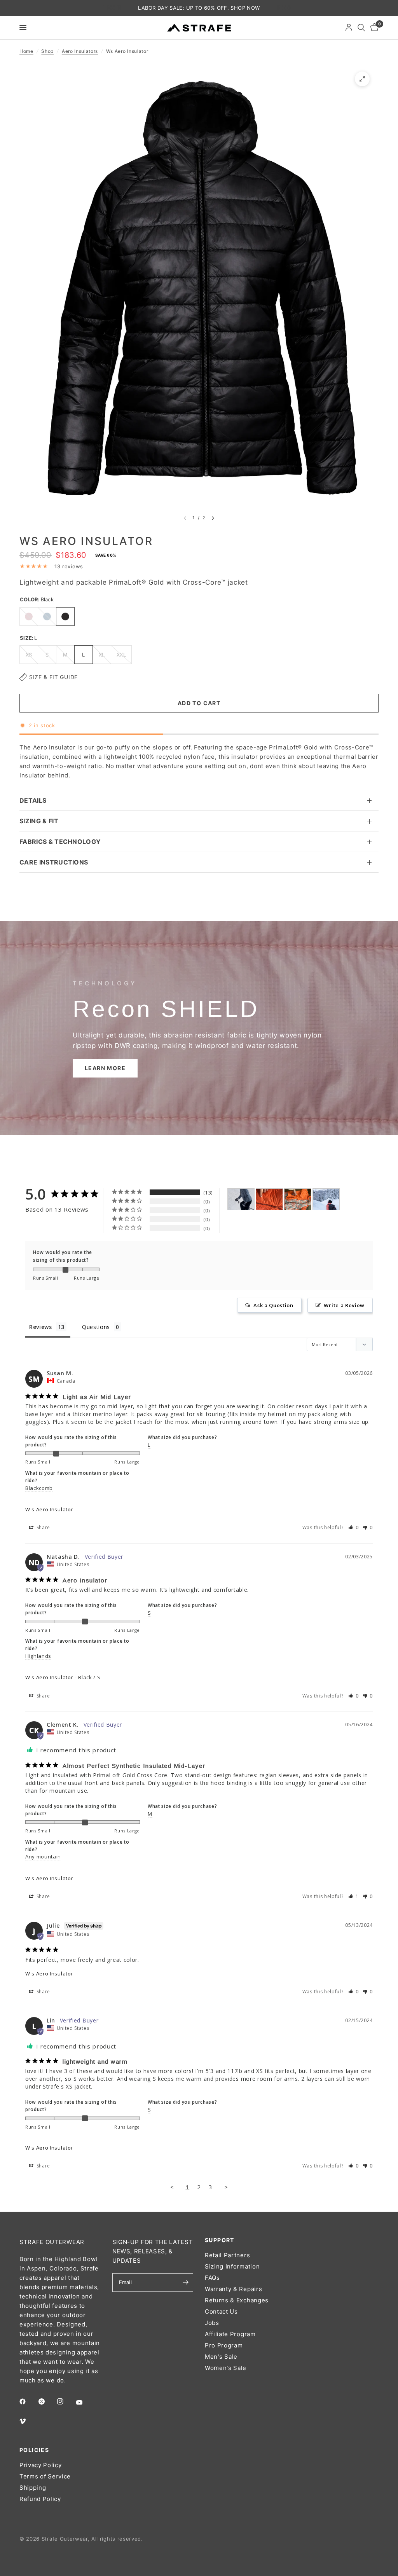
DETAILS (33, 800)
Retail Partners (227, 2255)
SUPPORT (220, 2240)
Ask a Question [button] (273, 1305)
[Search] (361, 28)
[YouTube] (85, 2402)
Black (65, 616)
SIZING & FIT (39, 821)
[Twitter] (47, 2401)
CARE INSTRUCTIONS (54, 862)
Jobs (212, 2323)
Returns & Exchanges (237, 2300)
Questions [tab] (96, 1327)
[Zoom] (362, 79)
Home (26, 51)
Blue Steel (47, 616)
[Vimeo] (28, 2421)
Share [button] (43, 1527)
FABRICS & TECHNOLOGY (60, 842)
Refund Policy (40, 2499)
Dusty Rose (29, 616)
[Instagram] (66, 2401)
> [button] (226, 2187)
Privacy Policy (41, 2465)
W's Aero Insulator (49, 1509)
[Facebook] (28, 2401)
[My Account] (349, 28)
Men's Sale (221, 2357)
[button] (105, 1068)
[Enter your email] (185, 2283)
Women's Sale (226, 2368)
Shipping (33, 2488)
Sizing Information (232, 2266)
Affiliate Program (230, 2334)
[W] (241, 1199)
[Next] (213, 518)
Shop (47, 51)
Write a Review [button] (344, 1305)
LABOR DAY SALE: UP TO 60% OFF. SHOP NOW (199, 8)
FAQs (212, 2278)
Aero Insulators (80, 51)
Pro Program (224, 2345)
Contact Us (221, 2311)
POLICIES (34, 2450)
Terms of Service (45, 2476)
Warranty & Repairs (233, 2289)
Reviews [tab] (41, 1327)
